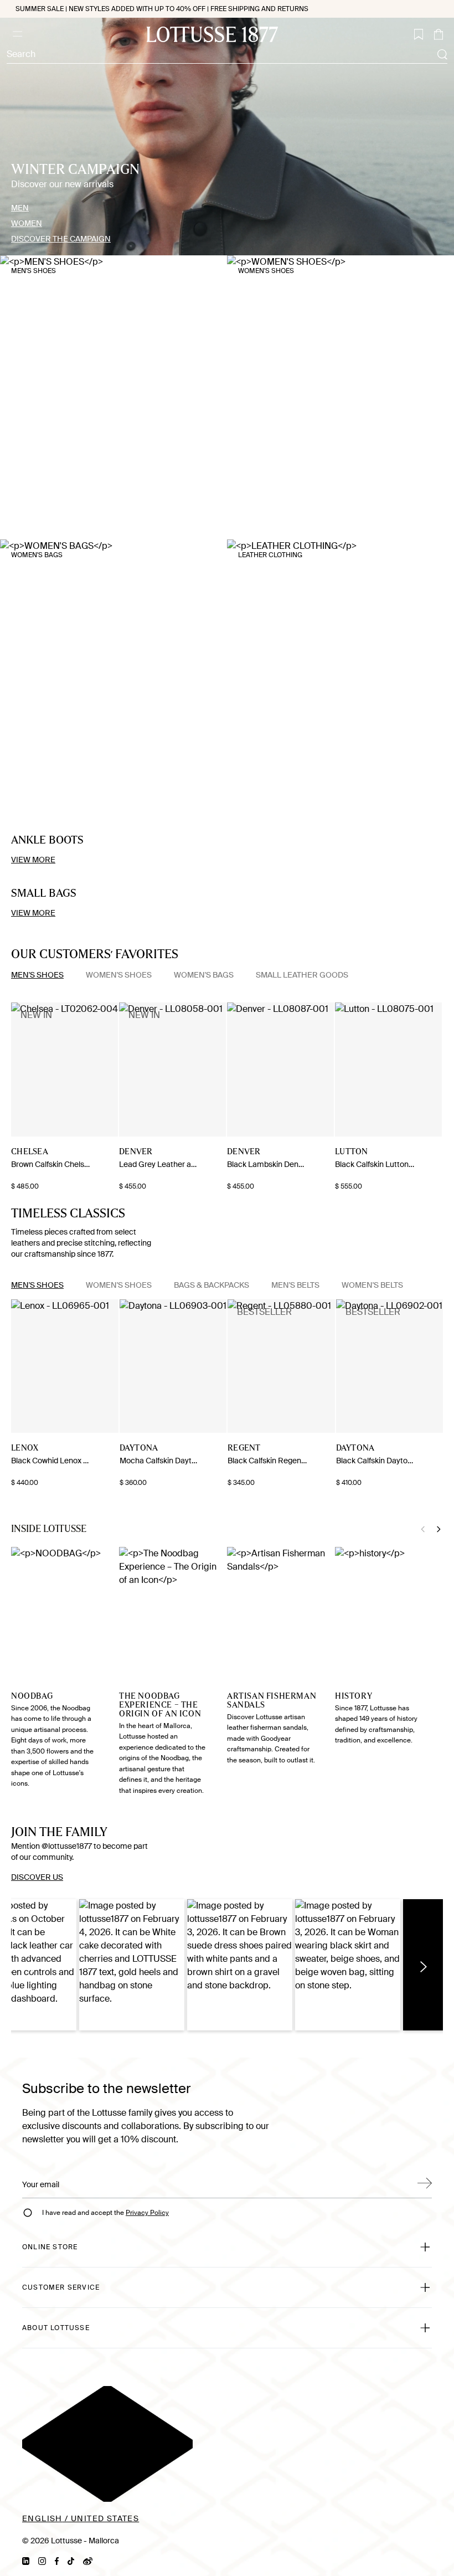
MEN (20, 208)
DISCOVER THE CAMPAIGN (61, 239)
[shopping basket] (438, 34)
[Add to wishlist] (109, 1153)
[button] (132, 1965)
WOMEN (27, 223)
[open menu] (17, 34)
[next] (16, 1070)
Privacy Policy (147, 2213)
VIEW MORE (33, 860)
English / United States (81, 2518)
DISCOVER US (37, 1877)
